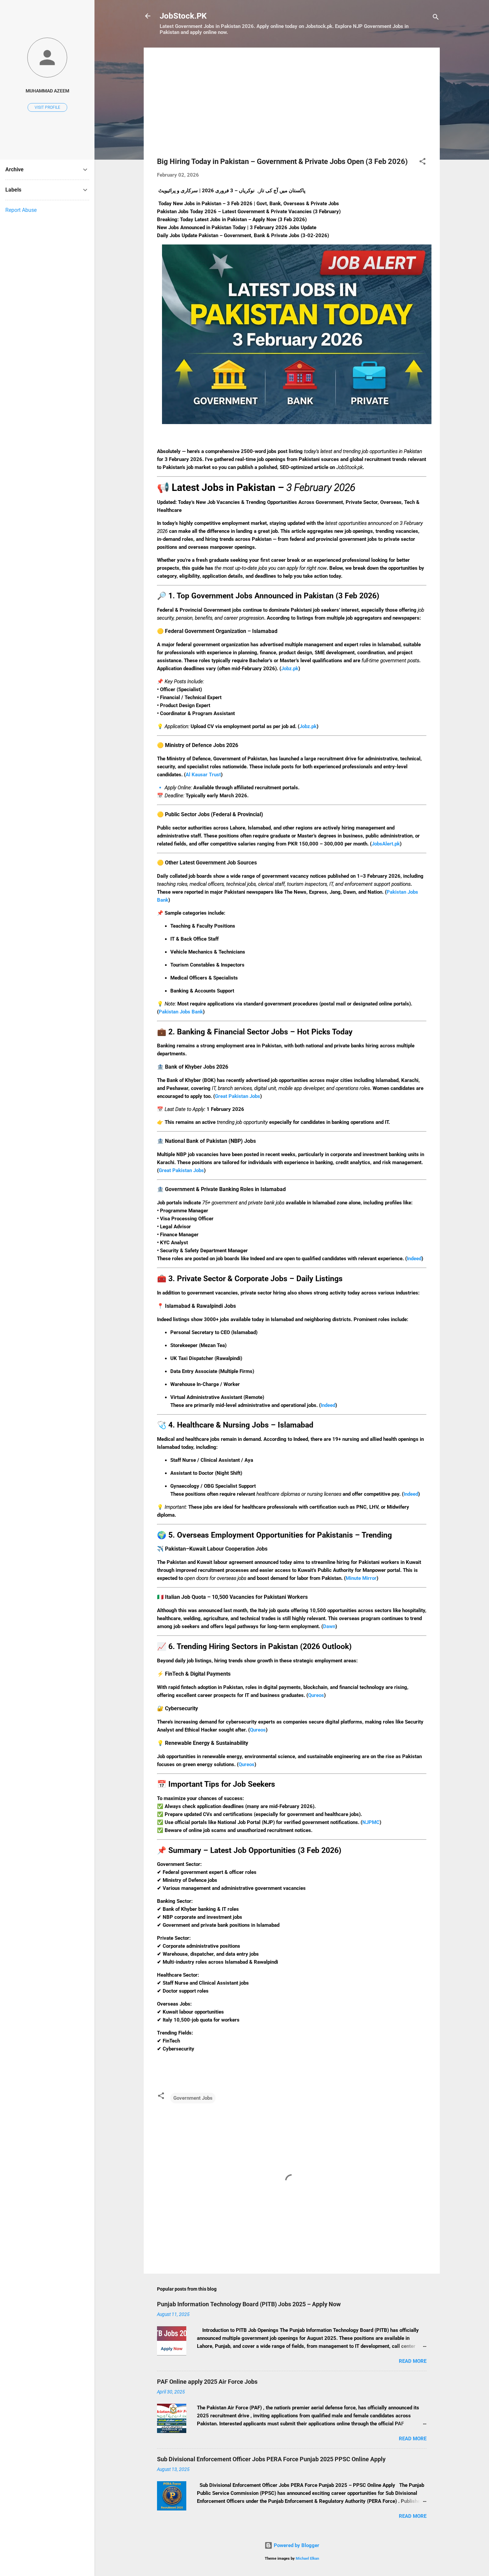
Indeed (414, 1259)
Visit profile (47, 107)
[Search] (436, 18)
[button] (422, 162)
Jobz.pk (290, 669)
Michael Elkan (307, 2559)
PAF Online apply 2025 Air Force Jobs (207, 2382)
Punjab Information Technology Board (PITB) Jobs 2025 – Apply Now (249, 2304)
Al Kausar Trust (203, 775)
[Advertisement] (292, 107)
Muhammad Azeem (47, 91)
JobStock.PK (183, 16)
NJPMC (371, 1822)
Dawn (329, 1626)
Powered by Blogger (296, 2545)
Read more (413, 2361)
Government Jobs (193, 2098)
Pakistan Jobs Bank (181, 1012)
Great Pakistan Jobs (238, 1096)
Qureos (316, 1695)
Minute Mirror (361, 1578)
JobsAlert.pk (386, 844)
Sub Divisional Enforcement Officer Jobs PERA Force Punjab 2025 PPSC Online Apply (271, 2459)
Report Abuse (21, 210)
